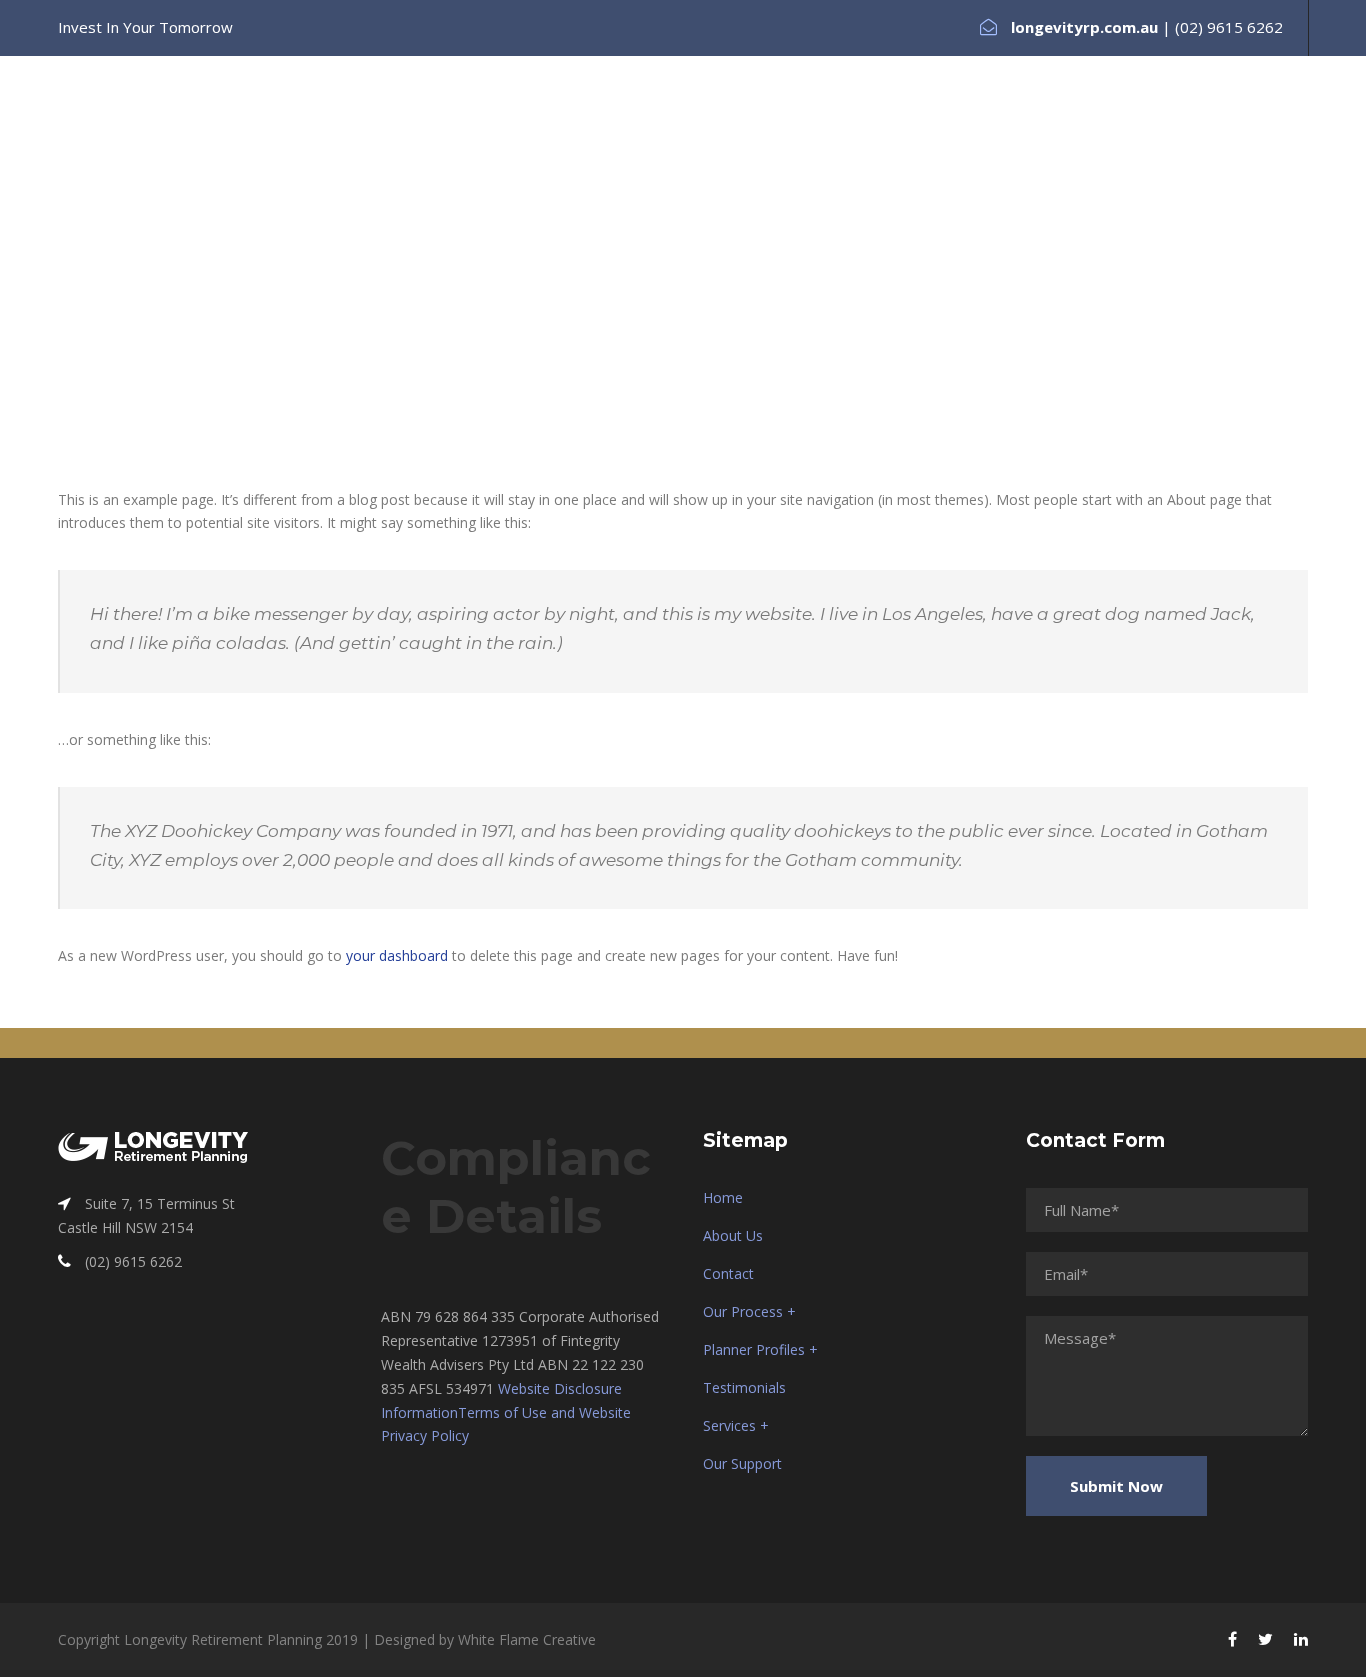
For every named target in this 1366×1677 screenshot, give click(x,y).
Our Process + (719, 127)
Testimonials (1008, 127)
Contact (606, 127)
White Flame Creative (527, 1639)
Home (418, 127)
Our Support (1237, 127)
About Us (509, 127)
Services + (1122, 127)
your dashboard (397, 955)
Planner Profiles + (867, 127)
